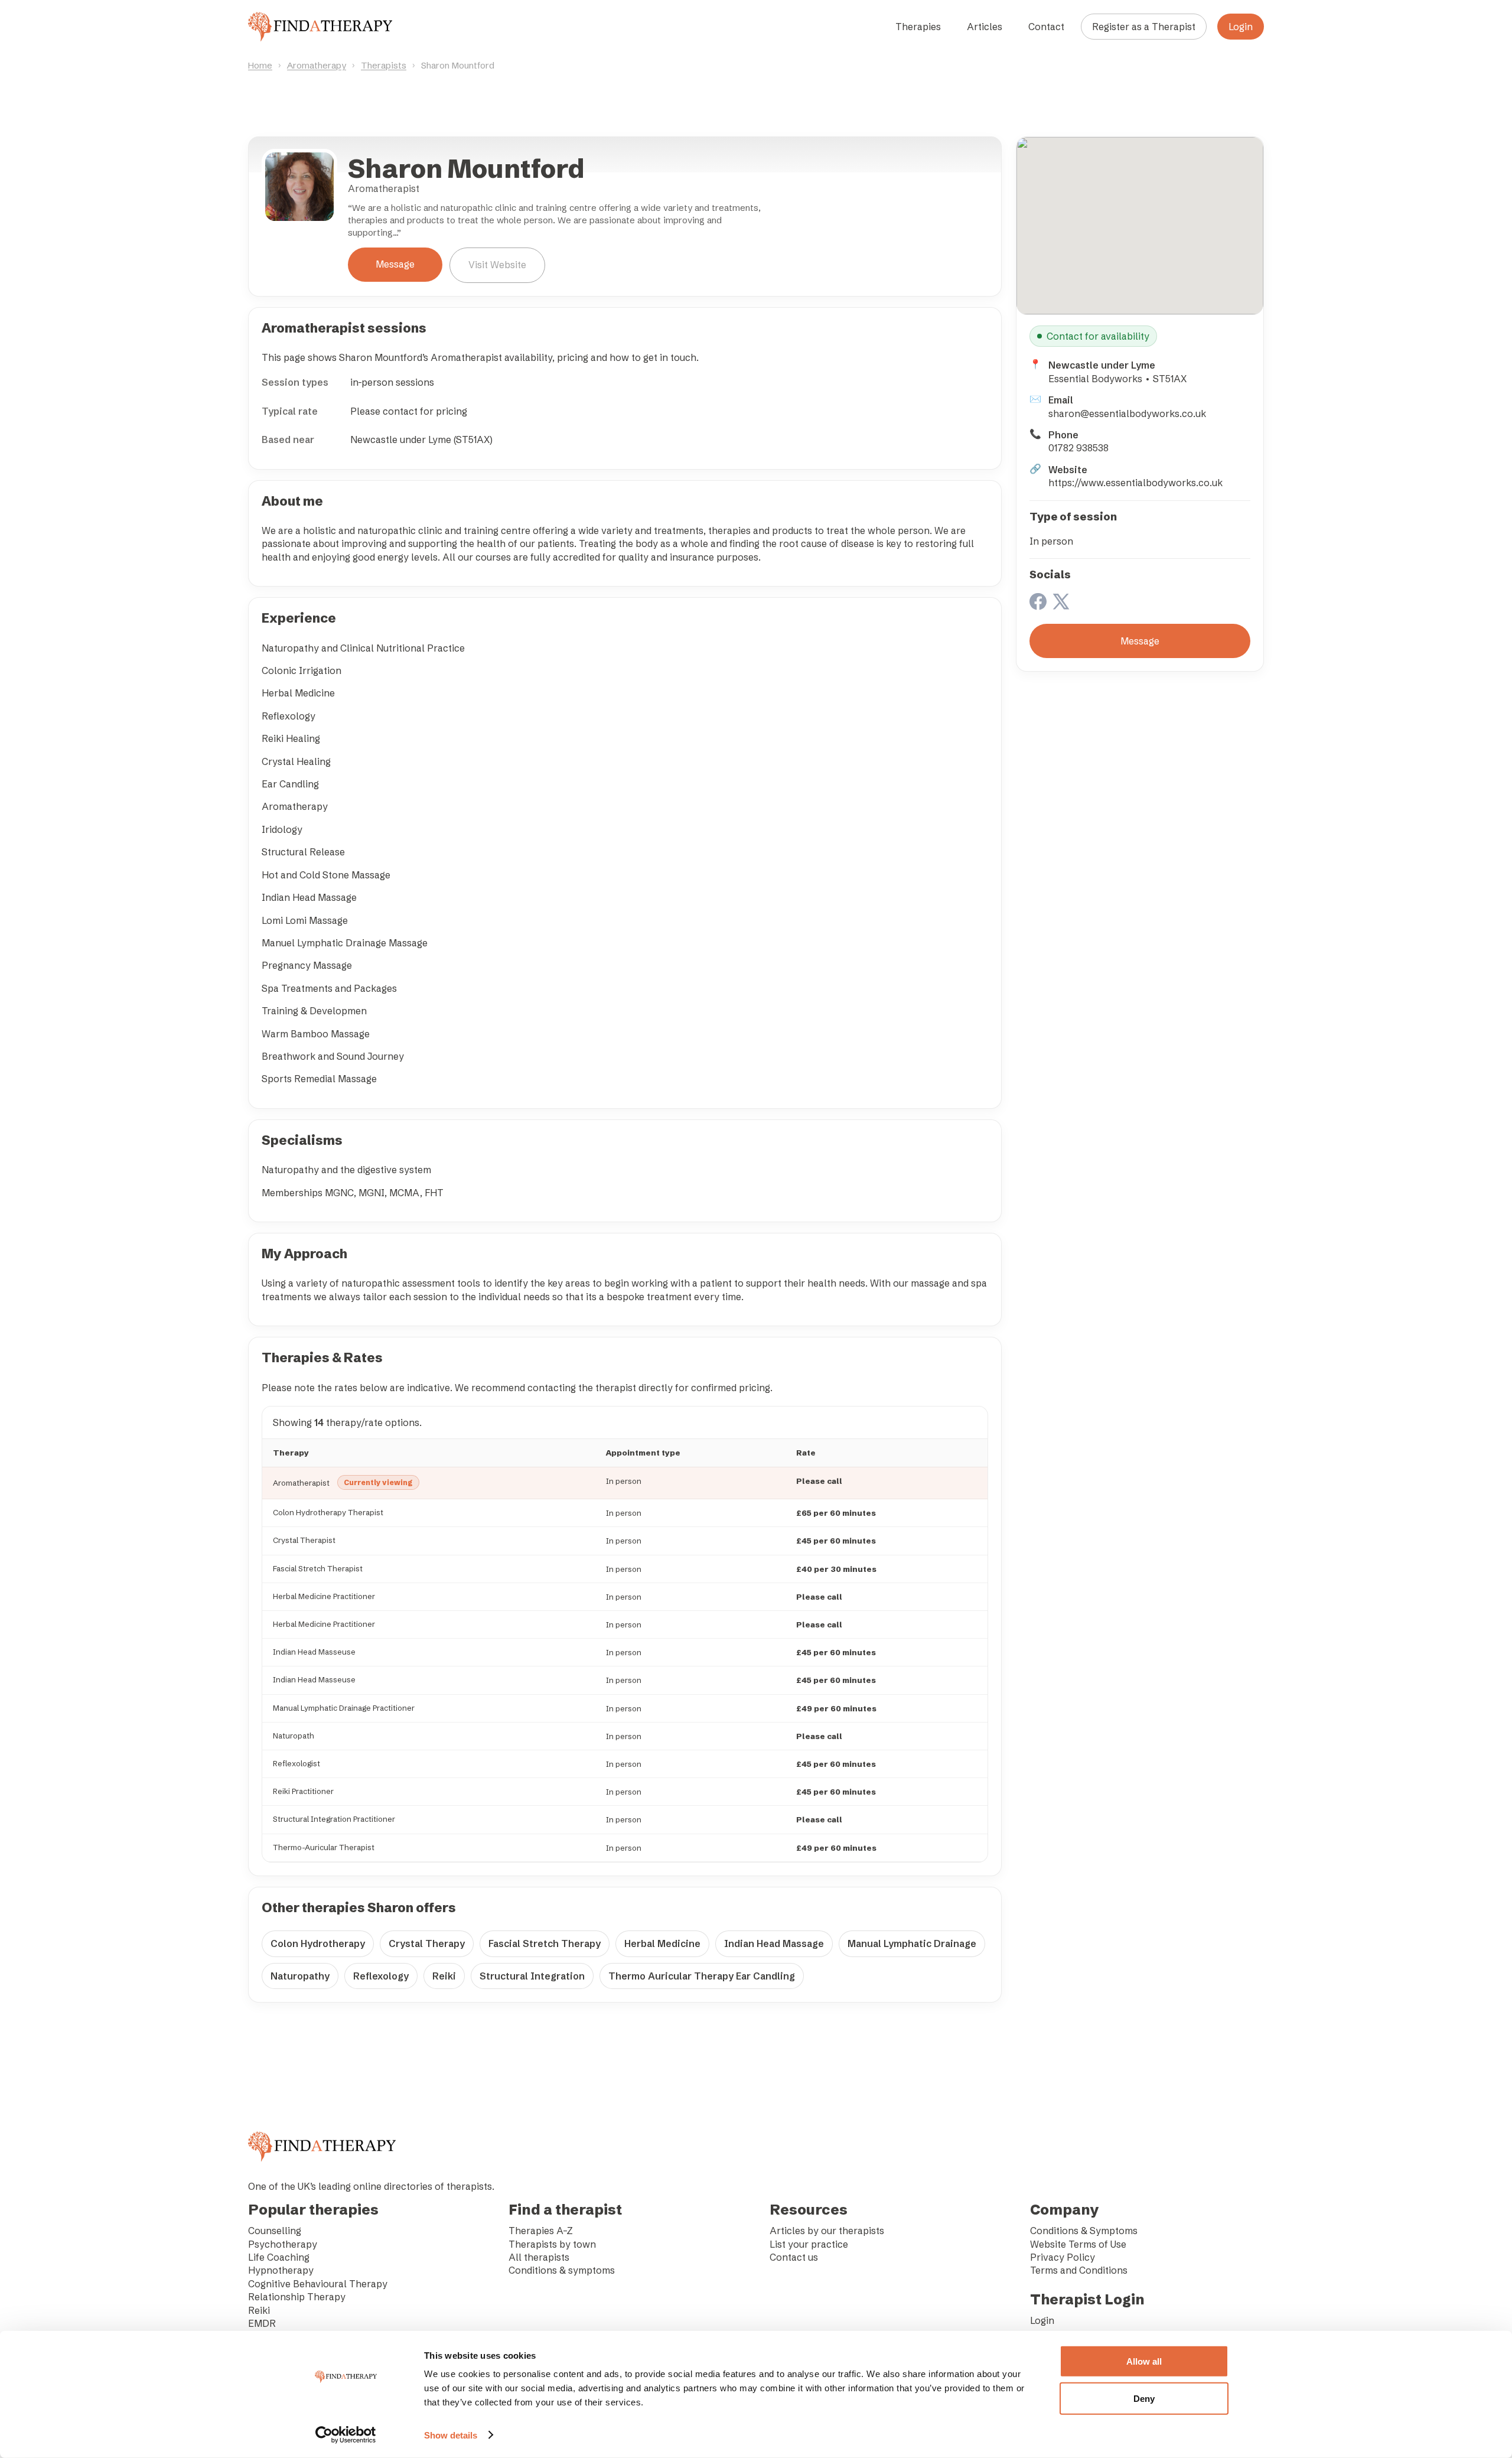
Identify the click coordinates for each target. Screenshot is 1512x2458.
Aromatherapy (317, 65)
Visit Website (497, 265)
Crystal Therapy (427, 1943)
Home (260, 65)
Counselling (275, 2231)
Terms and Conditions (1079, 2270)
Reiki (444, 1976)
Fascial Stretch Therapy (545, 1943)
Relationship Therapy (297, 2297)
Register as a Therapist (1144, 27)
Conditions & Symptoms (1084, 2231)
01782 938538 (1078, 448)
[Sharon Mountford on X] (1061, 603)
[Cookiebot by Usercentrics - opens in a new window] (346, 2435)
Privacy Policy (1063, 2257)
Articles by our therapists (827, 2231)
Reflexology (381, 1976)
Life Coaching (279, 2257)
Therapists (384, 65)
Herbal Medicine (662, 1943)
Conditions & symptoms (562, 2270)
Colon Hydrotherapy (318, 1943)
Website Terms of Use (1078, 2244)
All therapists (539, 2257)
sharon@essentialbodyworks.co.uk (1127, 414)
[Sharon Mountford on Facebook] (1038, 603)
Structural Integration (532, 1976)
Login (1241, 27)
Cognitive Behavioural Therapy (318, 2284)
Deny (1144, 2398)
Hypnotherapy (281, 2270)
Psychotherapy (283, 2244)
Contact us (794, 2257)
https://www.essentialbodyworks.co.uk (1135, 483)
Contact (1046, 27)
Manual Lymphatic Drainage (912, 1943)
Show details (451, 2435)
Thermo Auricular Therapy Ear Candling (702, 1976)
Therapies (918, 27)
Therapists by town (552, 2244)
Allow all (1144, 2361)
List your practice (809, 2244)
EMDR (262, 2323)
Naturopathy (300, 1976)
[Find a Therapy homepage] (320, 27)
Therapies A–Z (541, 2231)
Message (395, 264)
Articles (985, 27)
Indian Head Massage (774, 1943)
